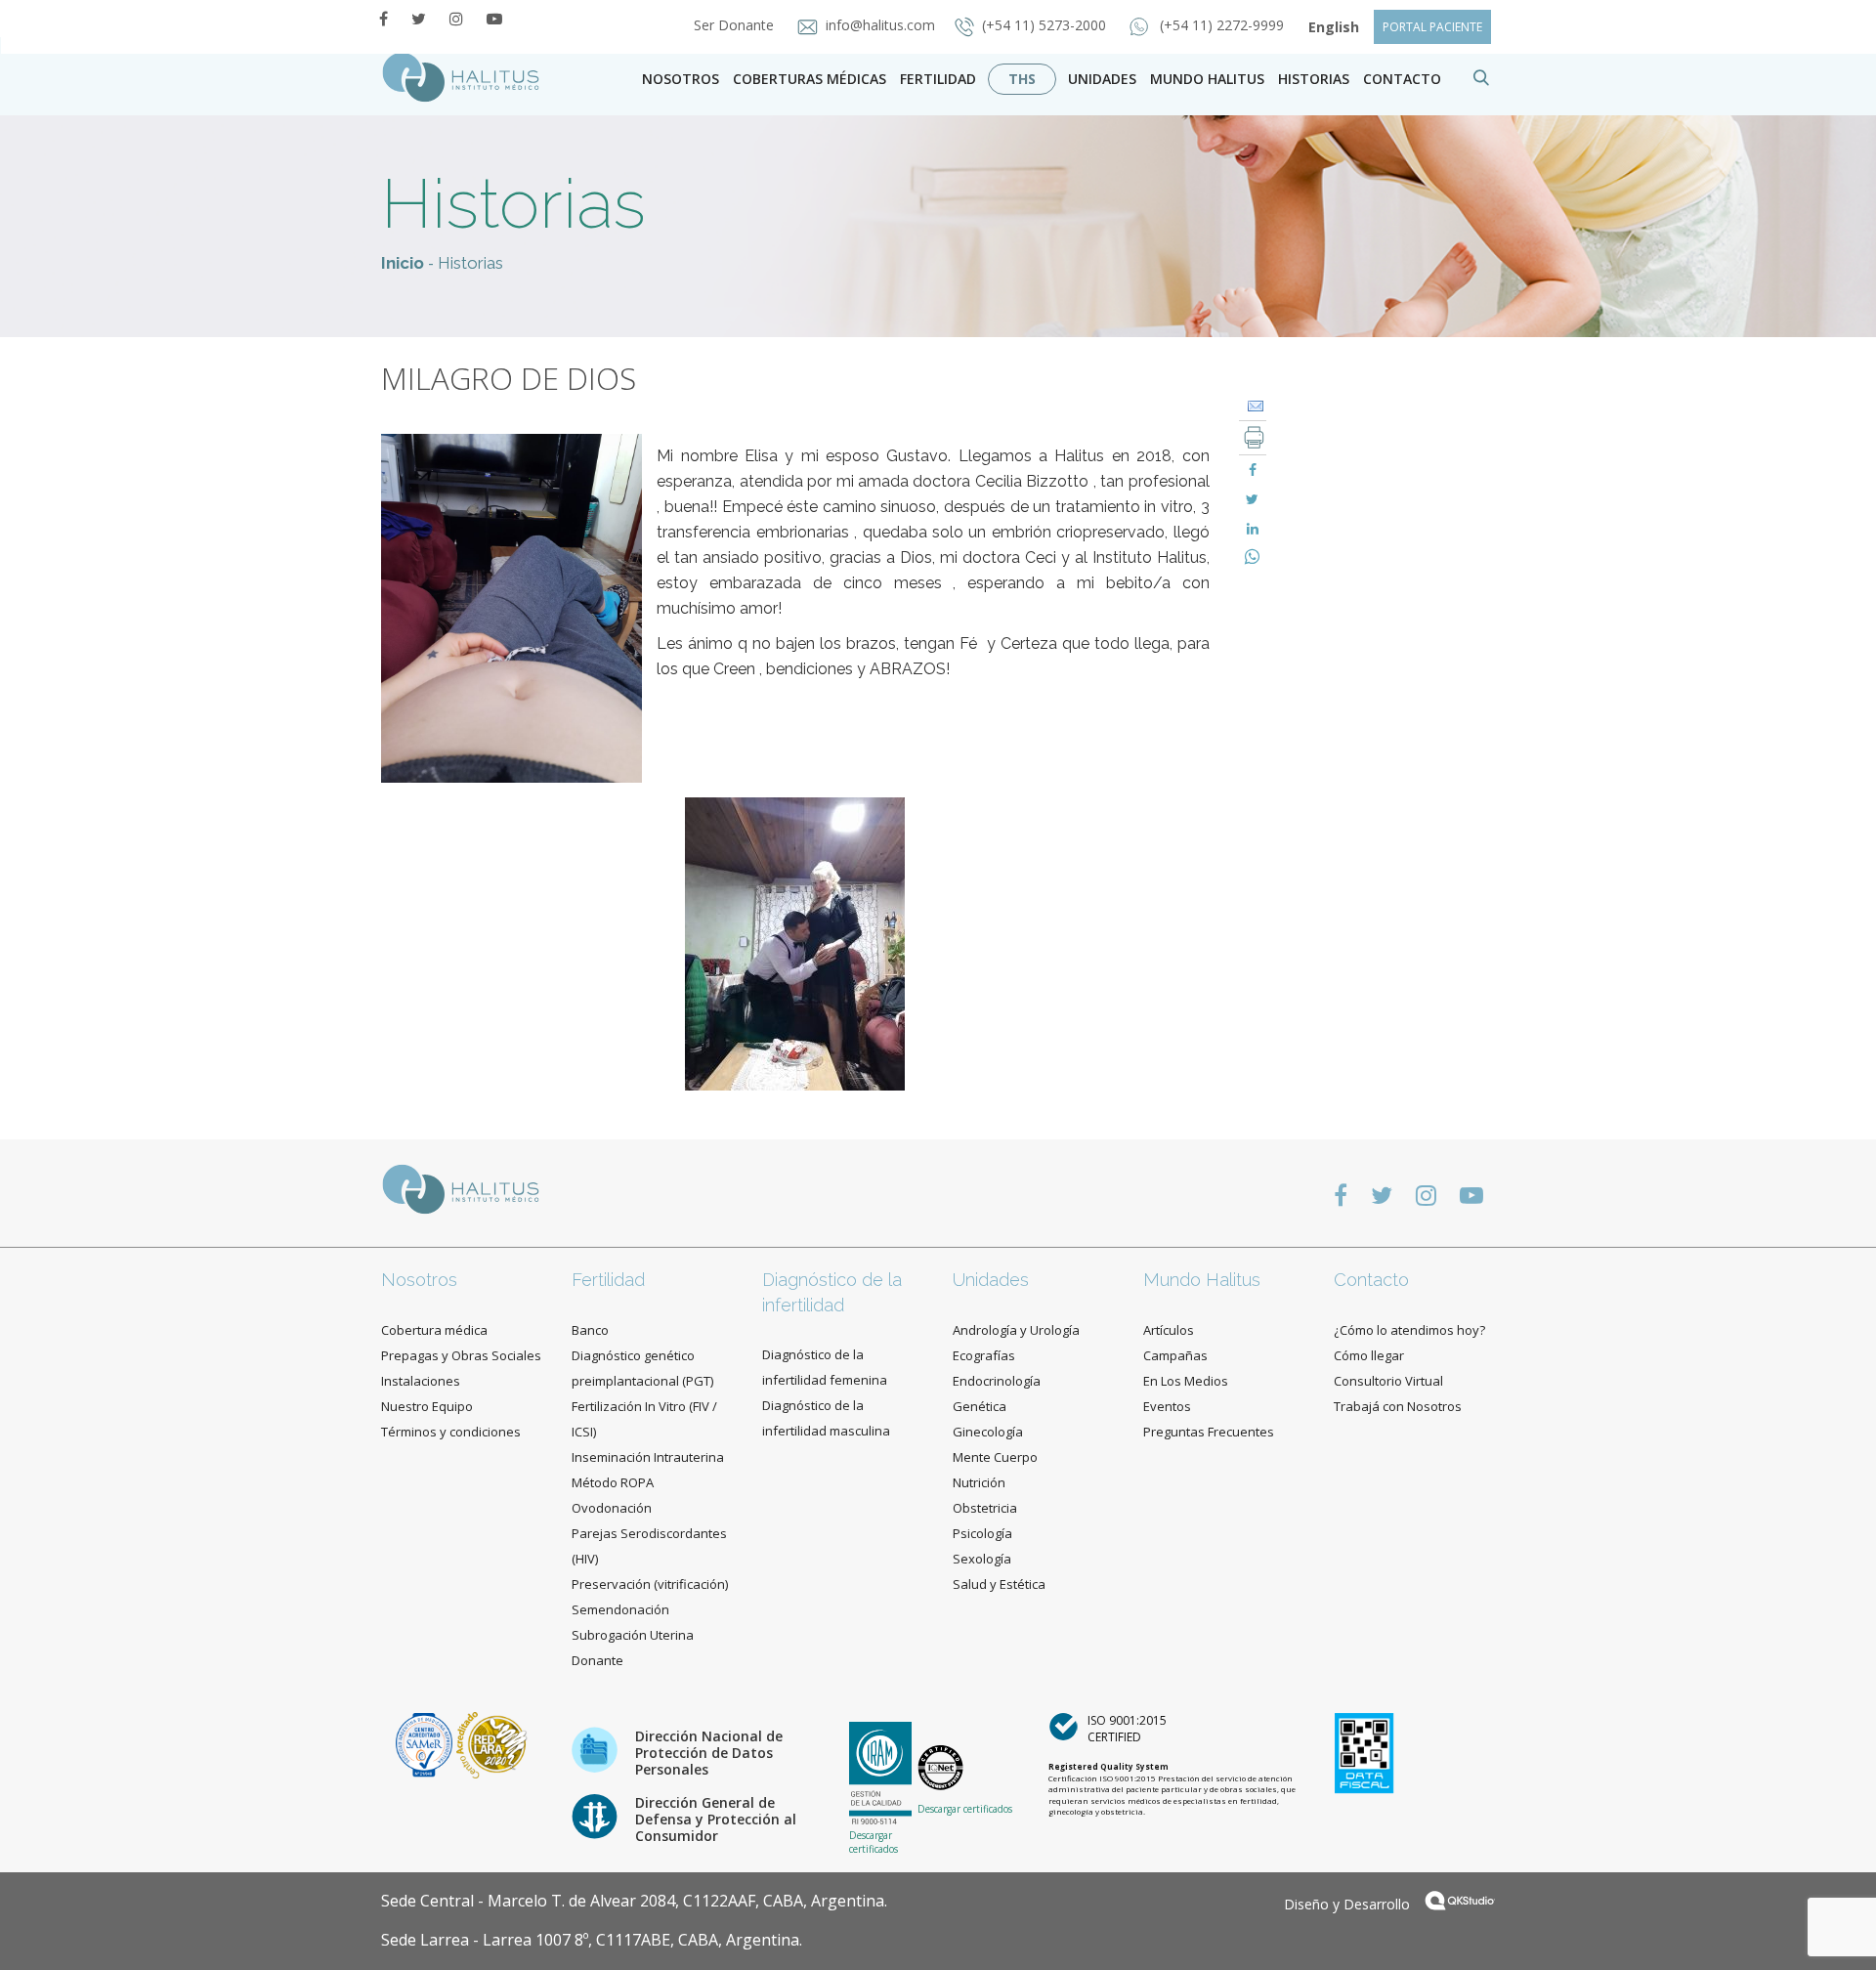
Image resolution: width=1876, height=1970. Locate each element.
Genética (980, 1406)
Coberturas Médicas (810, 79)
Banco (590, 1330)
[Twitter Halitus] (419, 19)
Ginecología (988, 1432)
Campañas (1175, 1355)
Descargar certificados (874, 1842)
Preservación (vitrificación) (650, 1584)
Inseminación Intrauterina (648, 1457)
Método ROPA (613, 1482)
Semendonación (620, 1609)
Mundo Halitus (1207, 79)
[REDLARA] (492, 1744)
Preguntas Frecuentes (1209, 1432)
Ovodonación (612, 1508)
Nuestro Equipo (427, 1406)
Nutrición (979, 1482)
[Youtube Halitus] (494, 19)
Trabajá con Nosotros (1398, 1406)
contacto (1402, 79)
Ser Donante (736, 25)
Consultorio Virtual (1388, 1381)
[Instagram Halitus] (456, 19)
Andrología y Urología (1016, 1330)
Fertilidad (938, 79)
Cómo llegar (1369, 1355)
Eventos (1167, 1406)
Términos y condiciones (451, 1432)
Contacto (1371, 1280)
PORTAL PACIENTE (1432, 27)
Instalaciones (421, 1381)
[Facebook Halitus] (384, 19)
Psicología (982, 1533)
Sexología (982, 1559)
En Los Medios (1186, 1381)
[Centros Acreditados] (426, 1744)
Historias (1314, 79)
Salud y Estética (999, 1584)
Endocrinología (997, 1381)
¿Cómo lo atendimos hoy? (1409, 1330)
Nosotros (681, 79)
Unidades (1102, 79)
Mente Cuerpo (995, 1457)
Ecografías (984, 1355)
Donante (597, 1660)
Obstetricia (985, 1508)
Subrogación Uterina (633, 1635)
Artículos (1169, 1330)
